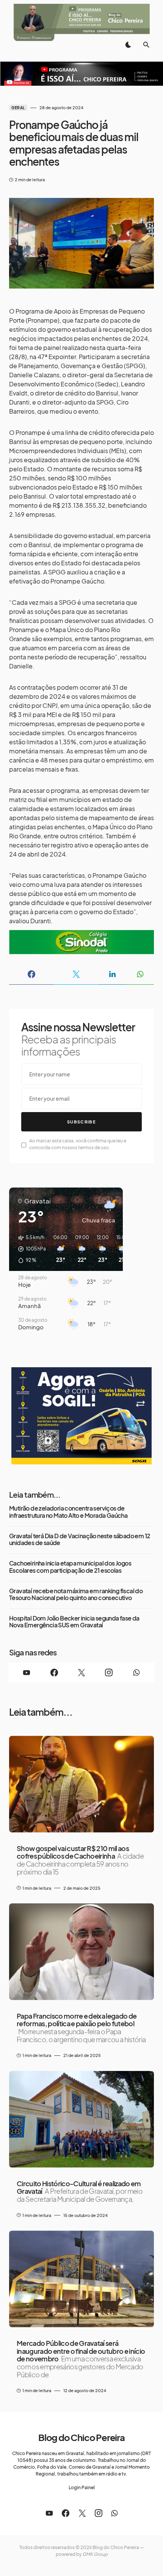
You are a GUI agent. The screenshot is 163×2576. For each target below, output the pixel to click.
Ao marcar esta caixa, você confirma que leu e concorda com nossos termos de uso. (78, 1144)
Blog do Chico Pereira (81, 2437)
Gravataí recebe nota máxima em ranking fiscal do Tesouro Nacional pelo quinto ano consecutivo (76, 1595)
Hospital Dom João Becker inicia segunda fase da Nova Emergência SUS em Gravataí (74, 1622)
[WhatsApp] (136, 1672)
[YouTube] (27, 1672)
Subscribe (81, 1122)
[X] (81, 1672)
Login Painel (82, 2487)
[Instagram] (109, 1672)
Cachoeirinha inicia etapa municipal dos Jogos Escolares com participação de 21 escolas (70, 1567)
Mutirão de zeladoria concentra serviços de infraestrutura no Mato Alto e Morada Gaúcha (68, 1512)
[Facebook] (54, 1672)
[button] (128, 45)
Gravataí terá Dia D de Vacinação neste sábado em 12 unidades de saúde (80, 1540)
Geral (18, 108)
